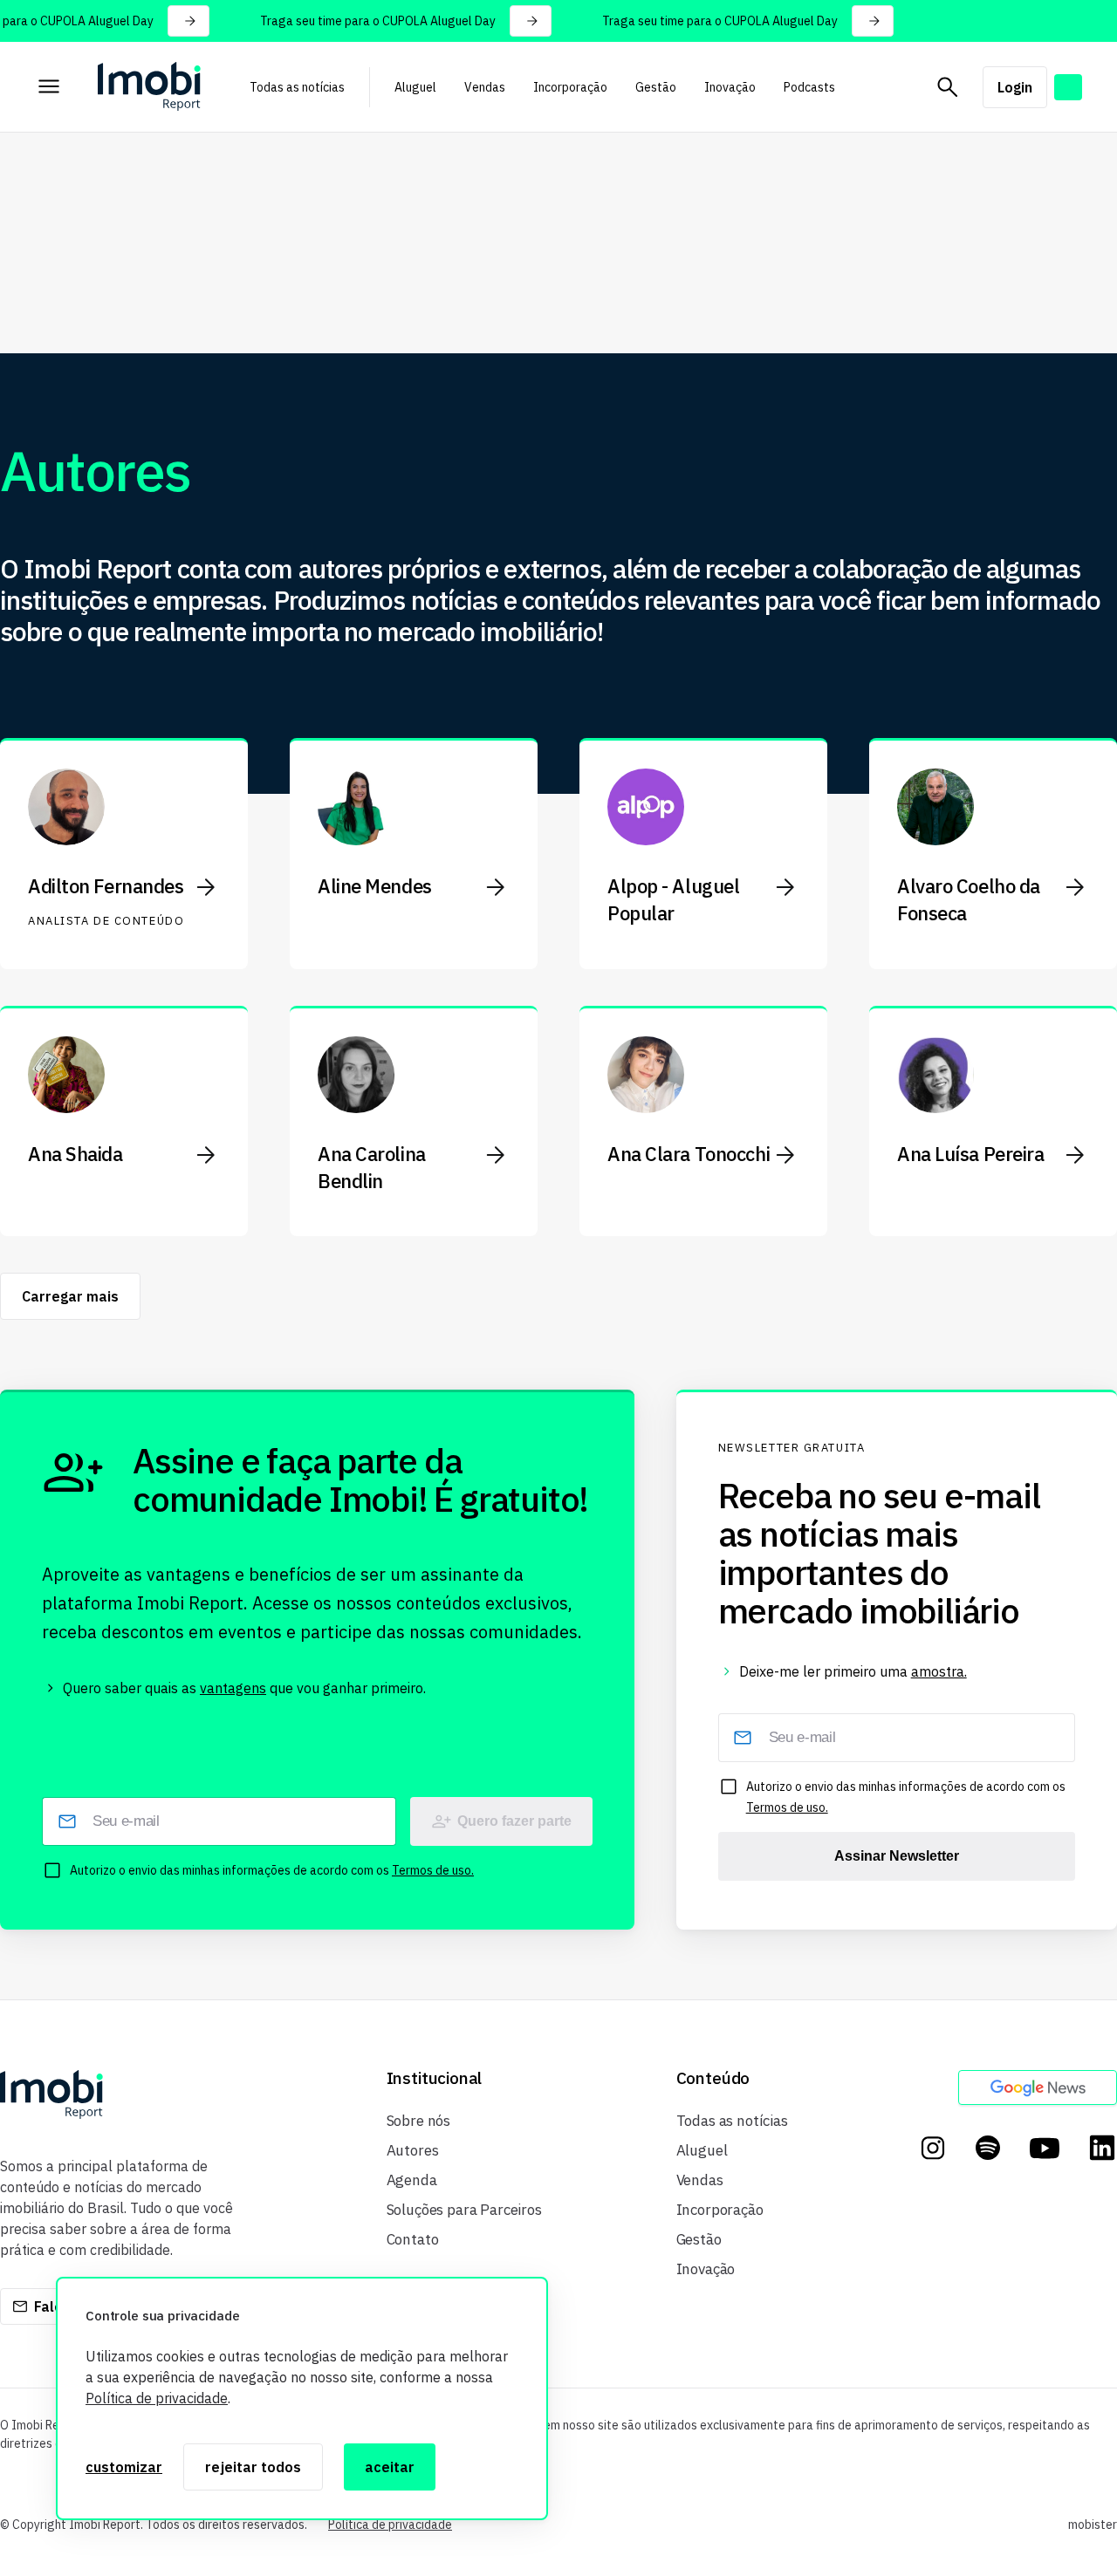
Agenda (412, 2180)
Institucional (435, 2078)
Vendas (485, 87)
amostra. (939, 1671)
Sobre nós (418, 2121)
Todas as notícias (297, 87)
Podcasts (809, 87)
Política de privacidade (157, 2398)
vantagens (233, 1688)
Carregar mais (70, 1296)
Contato (413, 2239)
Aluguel (415, 87)
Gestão (656, 87)
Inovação (730, 87)
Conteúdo (713, 2078)
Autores (413, 2150)
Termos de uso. (433, 1870)
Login (1015, 87)
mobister (1093, 2525)
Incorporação (570, 87)
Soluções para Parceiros (464, 2210)
